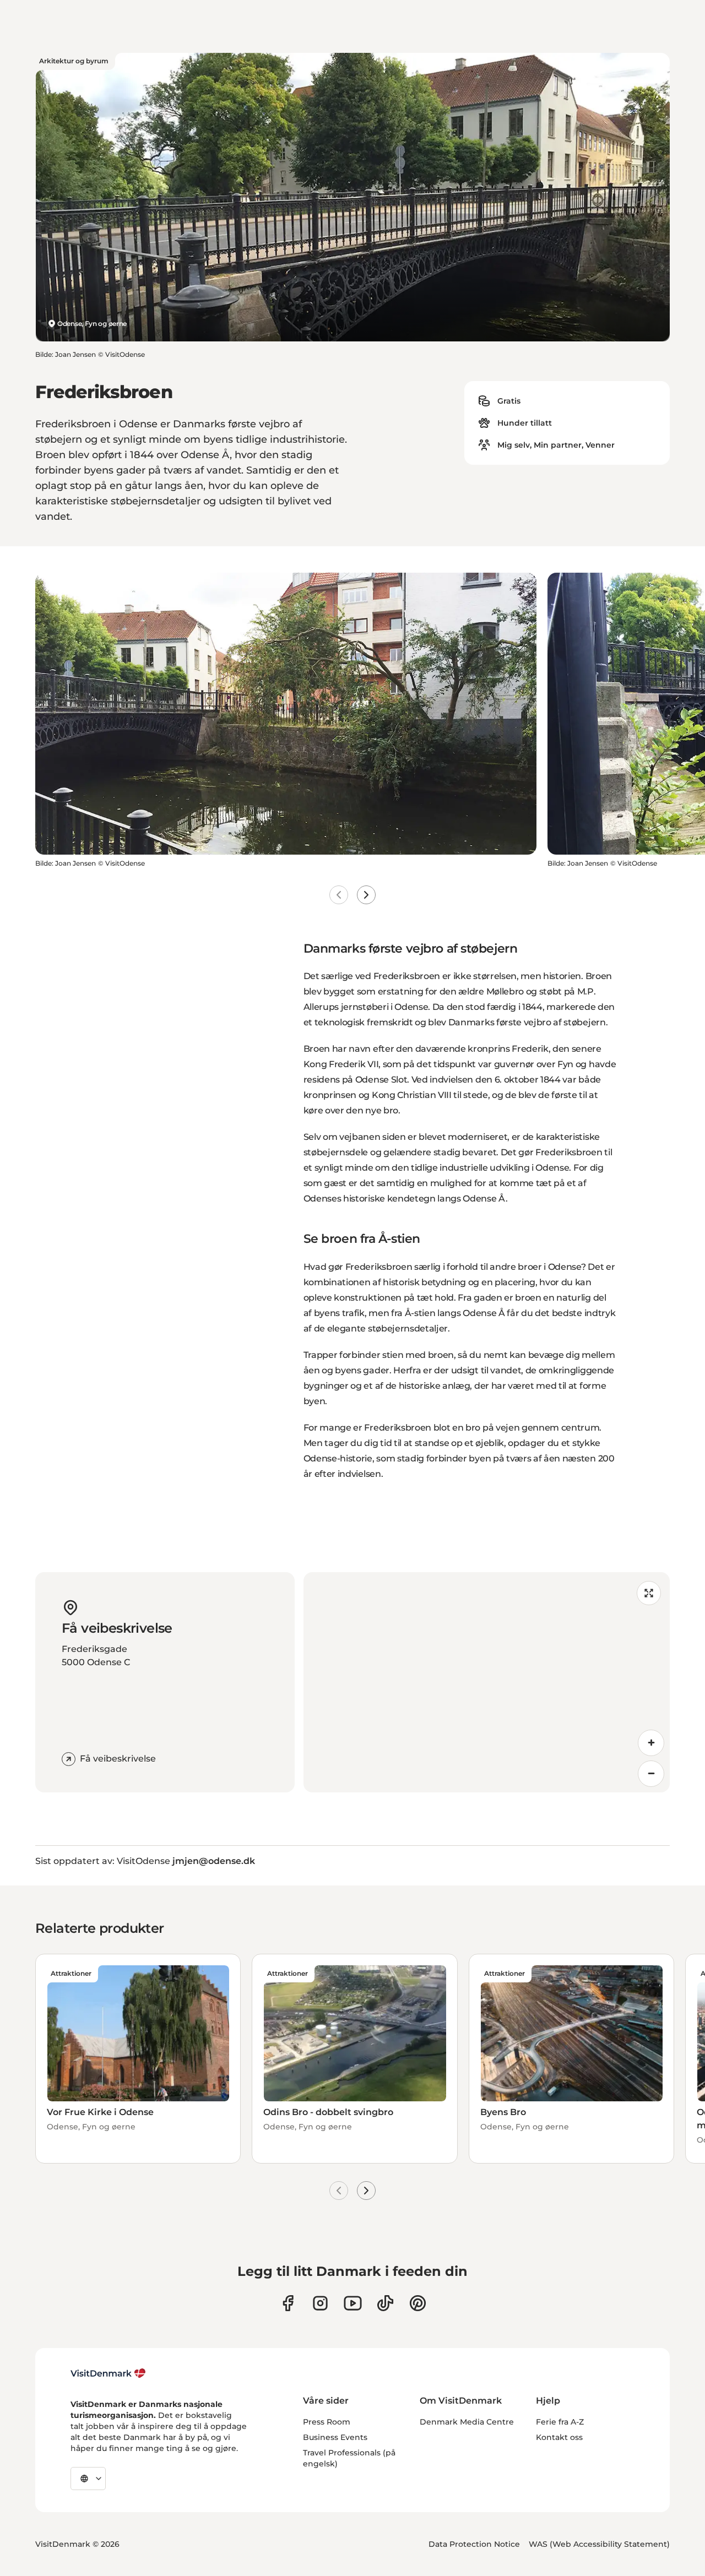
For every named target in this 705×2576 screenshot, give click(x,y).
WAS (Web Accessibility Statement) (599, 2544)
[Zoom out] (651, 1774)
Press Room (327, 2422)
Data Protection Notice (474, 2544)
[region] (487, 1682)
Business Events (335, 2437)
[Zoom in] (651, 1743)
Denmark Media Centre (467, 2422)
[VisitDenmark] (108, 2373)
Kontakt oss (559, 2437)
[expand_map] (649, 1593)
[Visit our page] (320, 2303)
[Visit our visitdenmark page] (353, 2303)
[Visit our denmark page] (288, 2303)
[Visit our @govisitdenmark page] (385, 2303)
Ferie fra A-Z (560, 2422)
